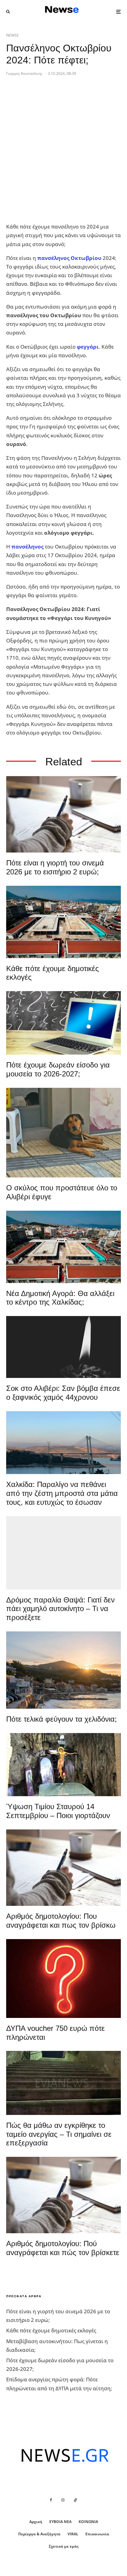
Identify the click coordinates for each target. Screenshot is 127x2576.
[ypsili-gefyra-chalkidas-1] (63, 1443)
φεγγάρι (88, 347)
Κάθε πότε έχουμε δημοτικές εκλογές (53, 973)
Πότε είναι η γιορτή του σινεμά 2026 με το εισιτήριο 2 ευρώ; (55, 867)
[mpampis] (63, 1133)
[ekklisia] (63, 1765)
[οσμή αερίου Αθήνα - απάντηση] (63, 1979)
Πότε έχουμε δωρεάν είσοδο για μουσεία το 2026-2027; (58, 1069)
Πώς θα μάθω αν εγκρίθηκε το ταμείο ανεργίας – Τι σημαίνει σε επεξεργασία (59, 2134)
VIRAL (73, 2534)
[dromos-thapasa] (63, 1553)
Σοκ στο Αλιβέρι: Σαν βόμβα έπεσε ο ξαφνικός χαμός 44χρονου (63, 1393)
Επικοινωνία (97, 2534)
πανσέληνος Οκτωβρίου (69, 258)
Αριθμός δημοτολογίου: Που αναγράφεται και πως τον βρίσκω (61, 1921)
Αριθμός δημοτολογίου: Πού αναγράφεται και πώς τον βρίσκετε (63, 2248)
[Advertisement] (63, 154)
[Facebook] (51, 2500)
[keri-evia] (63, 1347)
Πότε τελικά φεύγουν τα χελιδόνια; (61, 1719)
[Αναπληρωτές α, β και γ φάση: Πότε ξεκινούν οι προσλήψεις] (63, 1023)
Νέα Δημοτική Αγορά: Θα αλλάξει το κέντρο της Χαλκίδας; (60, 1298)
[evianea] (63, 2083)
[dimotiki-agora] (63, 922)
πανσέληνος (27, 547)
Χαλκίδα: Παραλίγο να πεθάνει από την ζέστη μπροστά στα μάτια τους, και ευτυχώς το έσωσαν (62, 1493)
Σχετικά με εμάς (64, 2546)
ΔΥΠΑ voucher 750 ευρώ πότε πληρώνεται (55, 2033)
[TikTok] (76, 2500)
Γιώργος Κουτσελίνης (24, 73)
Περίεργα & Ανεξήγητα (39, 2534)
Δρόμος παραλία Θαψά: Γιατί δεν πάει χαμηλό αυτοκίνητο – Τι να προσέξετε (60, 1609)
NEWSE (12, 35)
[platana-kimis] (63, 1670)
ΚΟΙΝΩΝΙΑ (88, 2522)
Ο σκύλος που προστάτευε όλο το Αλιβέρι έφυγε (62, 1192)
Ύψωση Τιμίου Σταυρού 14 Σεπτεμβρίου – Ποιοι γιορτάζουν (58, 1811)
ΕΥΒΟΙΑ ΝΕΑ (60, 2522)
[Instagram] (63, 2500)
